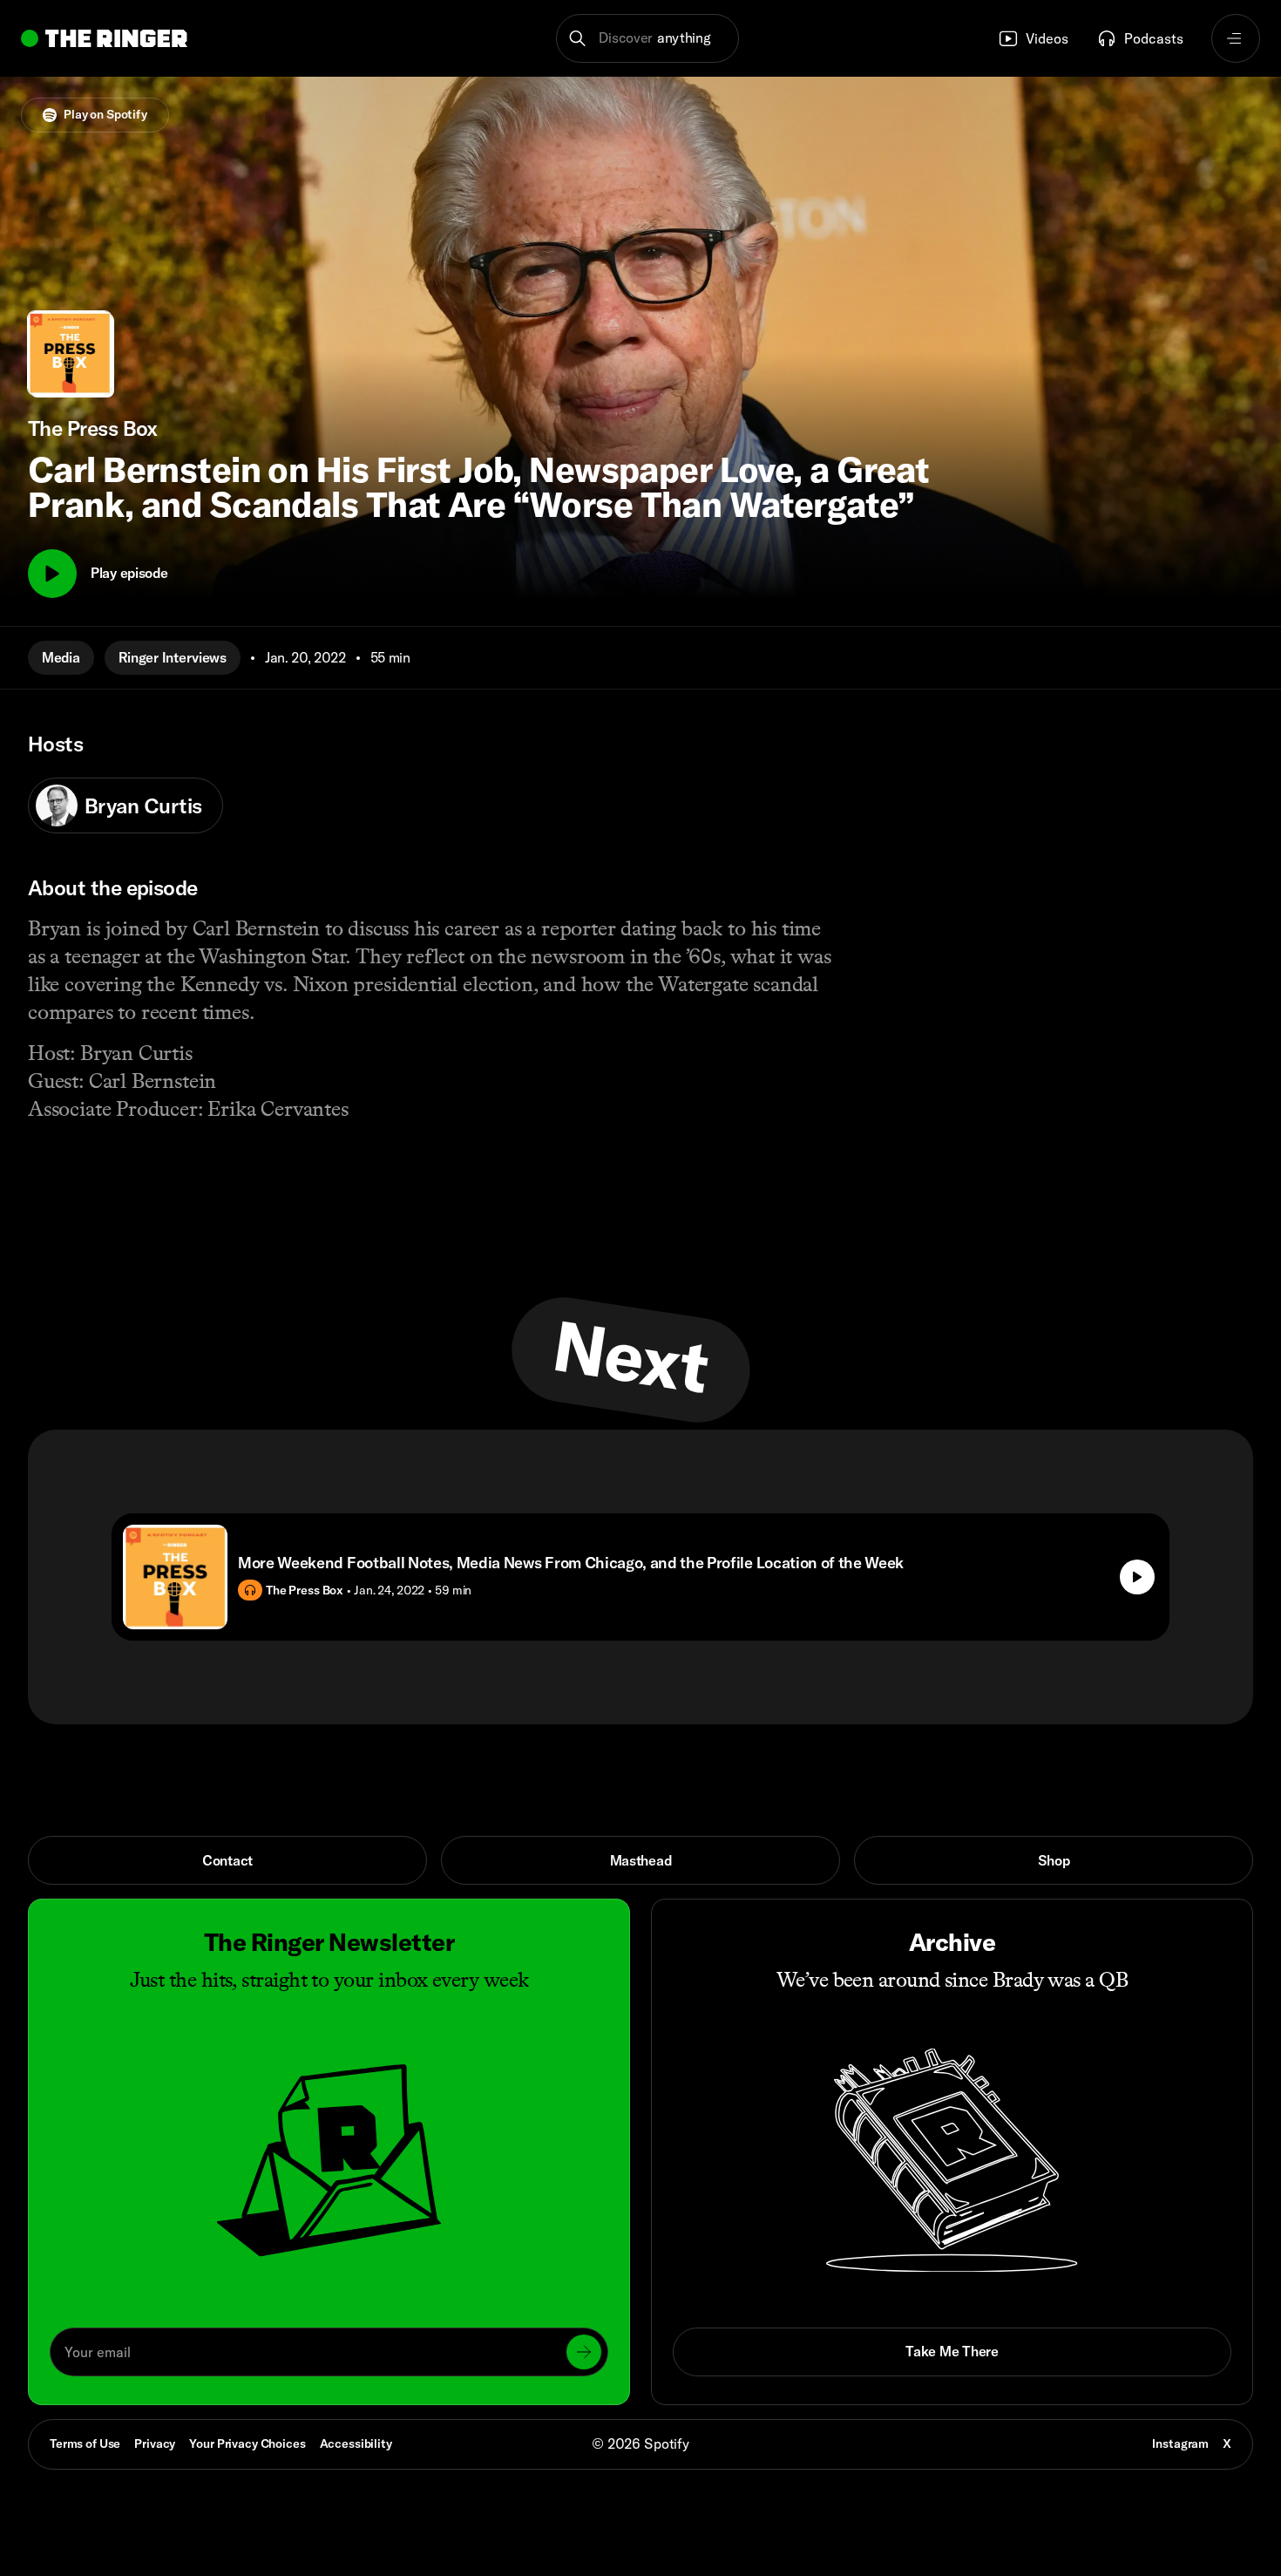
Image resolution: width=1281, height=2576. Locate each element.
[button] (648, 38)
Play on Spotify (105, 114)
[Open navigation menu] (1236, 38)
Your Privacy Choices (247, 2444)
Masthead (641, 1860)
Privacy (155, 2443)
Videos (1047, 38)
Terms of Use (85, 2443)
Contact (227, 1860)
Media (61, 657)
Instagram (1180, 2443)
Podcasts (1154, 38)
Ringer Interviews (173, 657)
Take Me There (952, 2351)
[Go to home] (104, 38)
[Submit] (584, 2352)
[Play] (52, 574)
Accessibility (356, 2443)
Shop (1054, 1860)
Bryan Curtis (143, 805)
